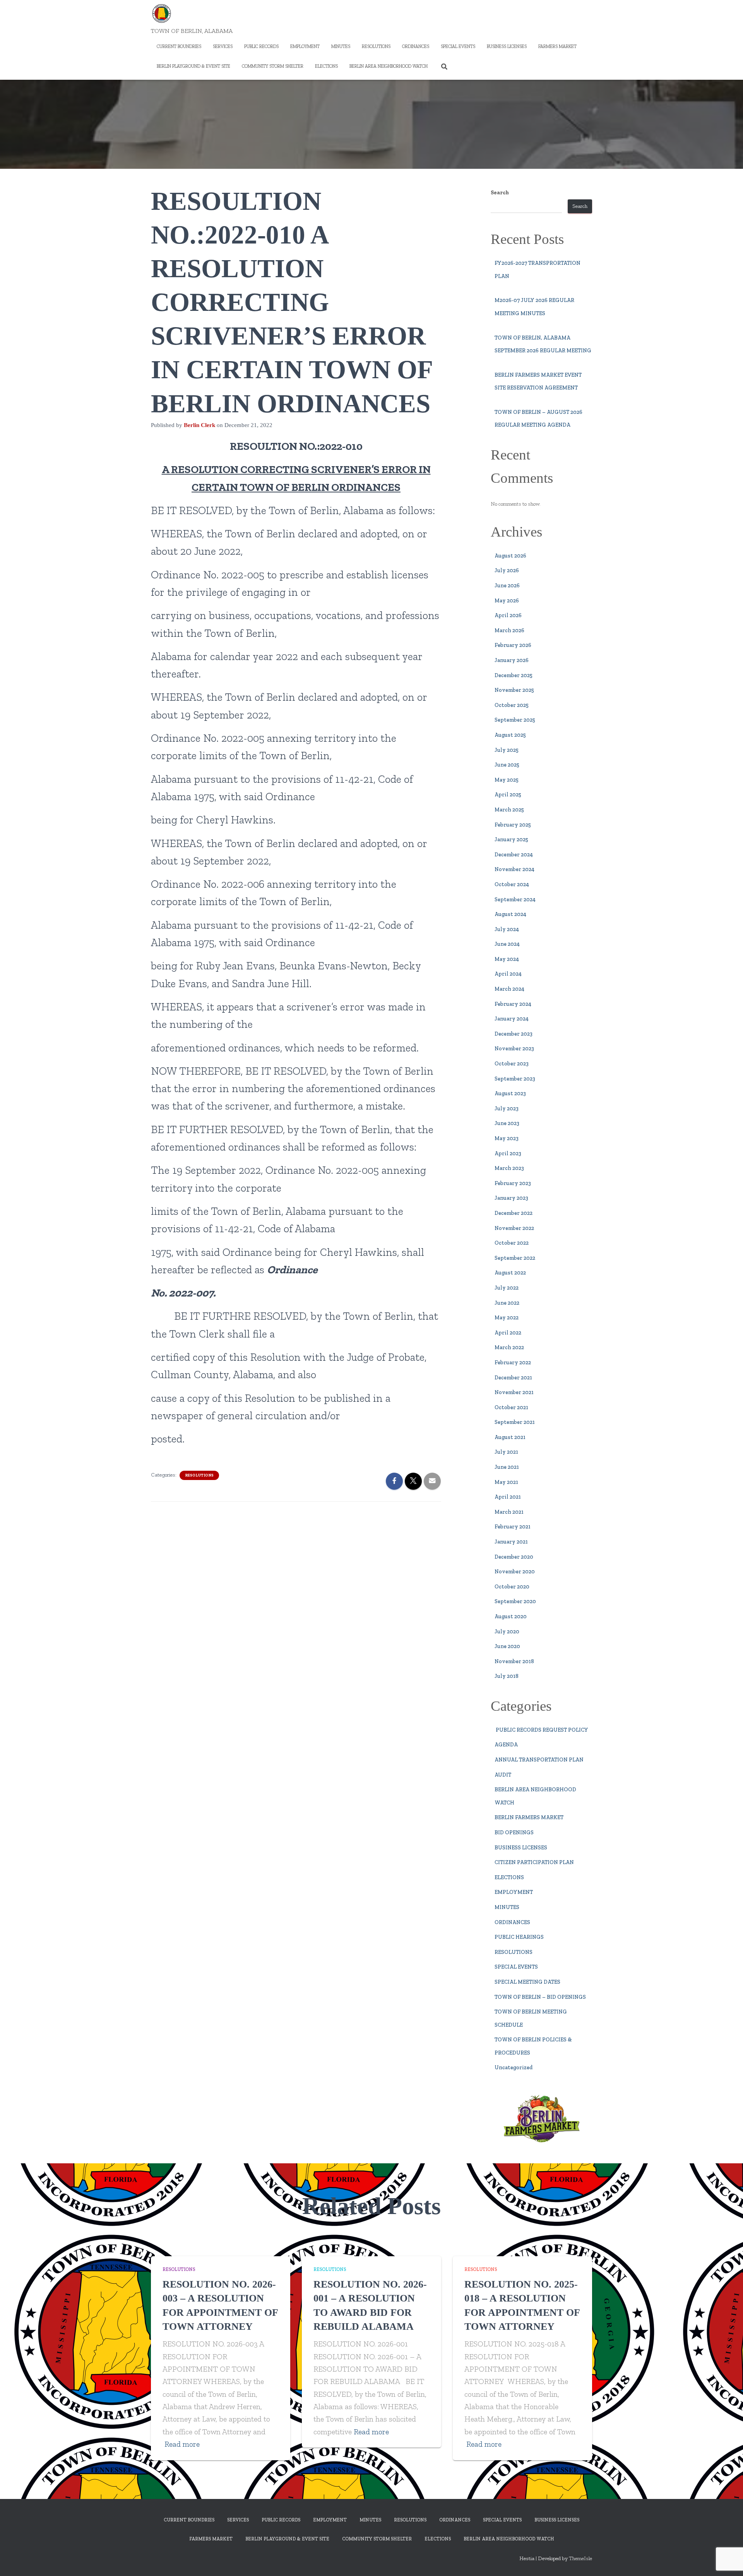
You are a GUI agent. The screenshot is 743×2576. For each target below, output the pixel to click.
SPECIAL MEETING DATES (527, 1982)
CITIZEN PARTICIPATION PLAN (534, 1862)
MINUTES (341, 46)
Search (500, 193)
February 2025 (513, 825)
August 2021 (510, 1437)
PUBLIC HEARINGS (519, 1937)
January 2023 (511, 1198)
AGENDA (506, 1745)
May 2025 (507, 780)
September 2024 (515, 900)
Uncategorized (514, 2067)
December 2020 (514, 1557)
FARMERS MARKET (557, 46)
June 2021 (507, 1467)
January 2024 (512, 1019)
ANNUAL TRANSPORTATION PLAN (539, 1760)
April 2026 (508, 615)
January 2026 (512, 660)
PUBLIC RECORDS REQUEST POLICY (541, 1730)
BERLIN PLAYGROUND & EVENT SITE (193, 66)
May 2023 (507, 1138)
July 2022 (507, 1288)
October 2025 (512, 705)
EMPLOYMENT (305, 46)
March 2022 (509, 1347)
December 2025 (514, 675)
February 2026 (513, 645)
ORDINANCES (416, 46)
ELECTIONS (326, 66)
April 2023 (508, 1153)
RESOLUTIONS (376, 46)
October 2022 (512, 1243)
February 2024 (513, 1004)
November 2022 (514, 1228)
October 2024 (512, 884)
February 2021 (513, 1527)
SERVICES (223, 46)
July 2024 (507, 929)
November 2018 (514, 1661)
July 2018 (507, 1676)
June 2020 (507, 1646)
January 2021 (511, 1542)
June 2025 (507, 765)
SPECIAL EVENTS (458, 46)
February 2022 (513, 1363)
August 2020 (511, 1616)
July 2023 (507, 1109)
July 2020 (507, 1632)
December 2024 (514, 855)
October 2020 (512, 1587)
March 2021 (509, 1512)
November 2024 (514, 869)
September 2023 (515, 1079)
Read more (182, 2444)
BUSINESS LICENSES (507, 46)
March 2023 (509, 1168)
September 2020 (515, 1601)
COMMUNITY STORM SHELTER (273, 66)
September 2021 (515, 1422)
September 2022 (515, 1258)
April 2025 (508, 795)
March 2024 (509, 989)
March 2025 (509, 810)
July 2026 (507, 570)
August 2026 (510, 556)
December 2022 (514, 1213)
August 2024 (510, 914)
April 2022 (508, 1333)
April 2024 (508, 974)
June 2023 (507, 1123)
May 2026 (507, 601)
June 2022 (507, 1303)
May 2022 (507, 1318)
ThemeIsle (580, 2558)
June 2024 (507, 944)
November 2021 (514, 1392)
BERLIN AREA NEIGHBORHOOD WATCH (389, 66)
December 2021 (513, 1378)
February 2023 (513, 1183)
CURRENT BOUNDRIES (179, 46)
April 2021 (508, 1497)
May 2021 (506, 1482)
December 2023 (514, 1034)
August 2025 (510, 735)
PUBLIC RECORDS (261, 46)
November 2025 (514, 690)
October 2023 (512, 1064)
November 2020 (515, 1572)
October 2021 (511, 1407)
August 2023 (510, 1093)
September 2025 (515, 720)
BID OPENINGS (514, 1833)
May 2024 (507, 959)
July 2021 (506, 1452)
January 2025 (511, 840)
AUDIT (503, 1775)
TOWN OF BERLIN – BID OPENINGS (540, 1997)
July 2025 (507, 750)
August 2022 (510, 1273)
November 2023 (514, 1049)
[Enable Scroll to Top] (728, 2561)
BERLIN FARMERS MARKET (529, 1817)
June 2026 (507, 586)
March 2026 (509, 630)
